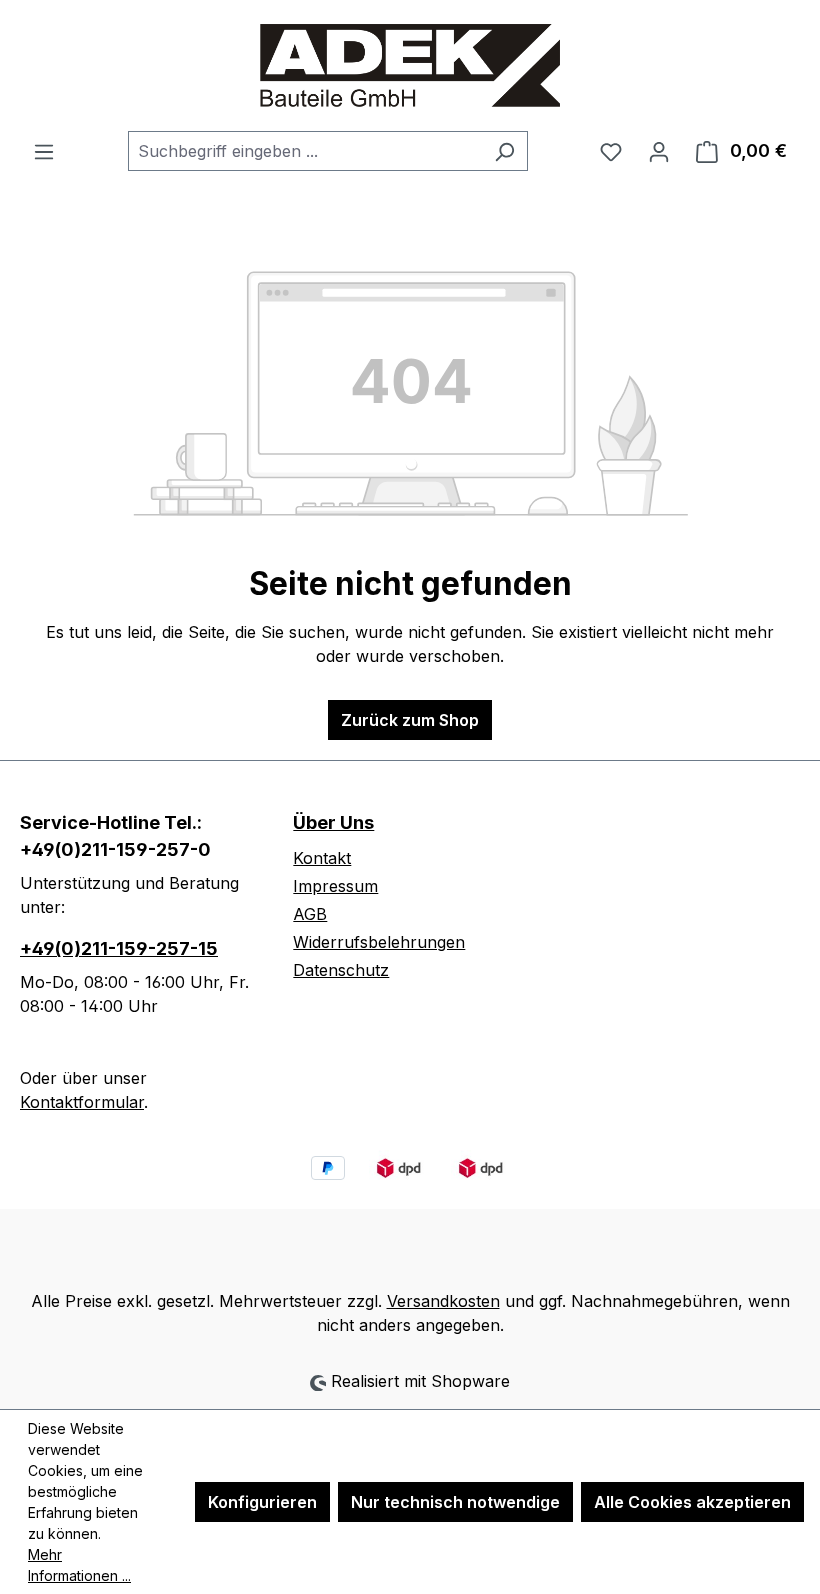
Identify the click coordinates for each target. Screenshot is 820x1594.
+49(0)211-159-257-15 (119, 948)
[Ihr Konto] (659, 151)
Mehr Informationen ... (79, 1565)
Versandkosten (443, 1301)
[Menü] (44, 151)
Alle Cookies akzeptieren (692, 1502)
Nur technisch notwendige (455, 1502)
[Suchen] (504, 151)
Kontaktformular (82, 1102)
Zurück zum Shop (410, 720)
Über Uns (333, 822)
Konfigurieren (262, 1502)
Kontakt (322, 858)
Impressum (335, 886)
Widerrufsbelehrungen (379, 942)
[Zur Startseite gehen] (410, 65)
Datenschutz (341, 970)
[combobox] (305, 151)
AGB (310, 914)
